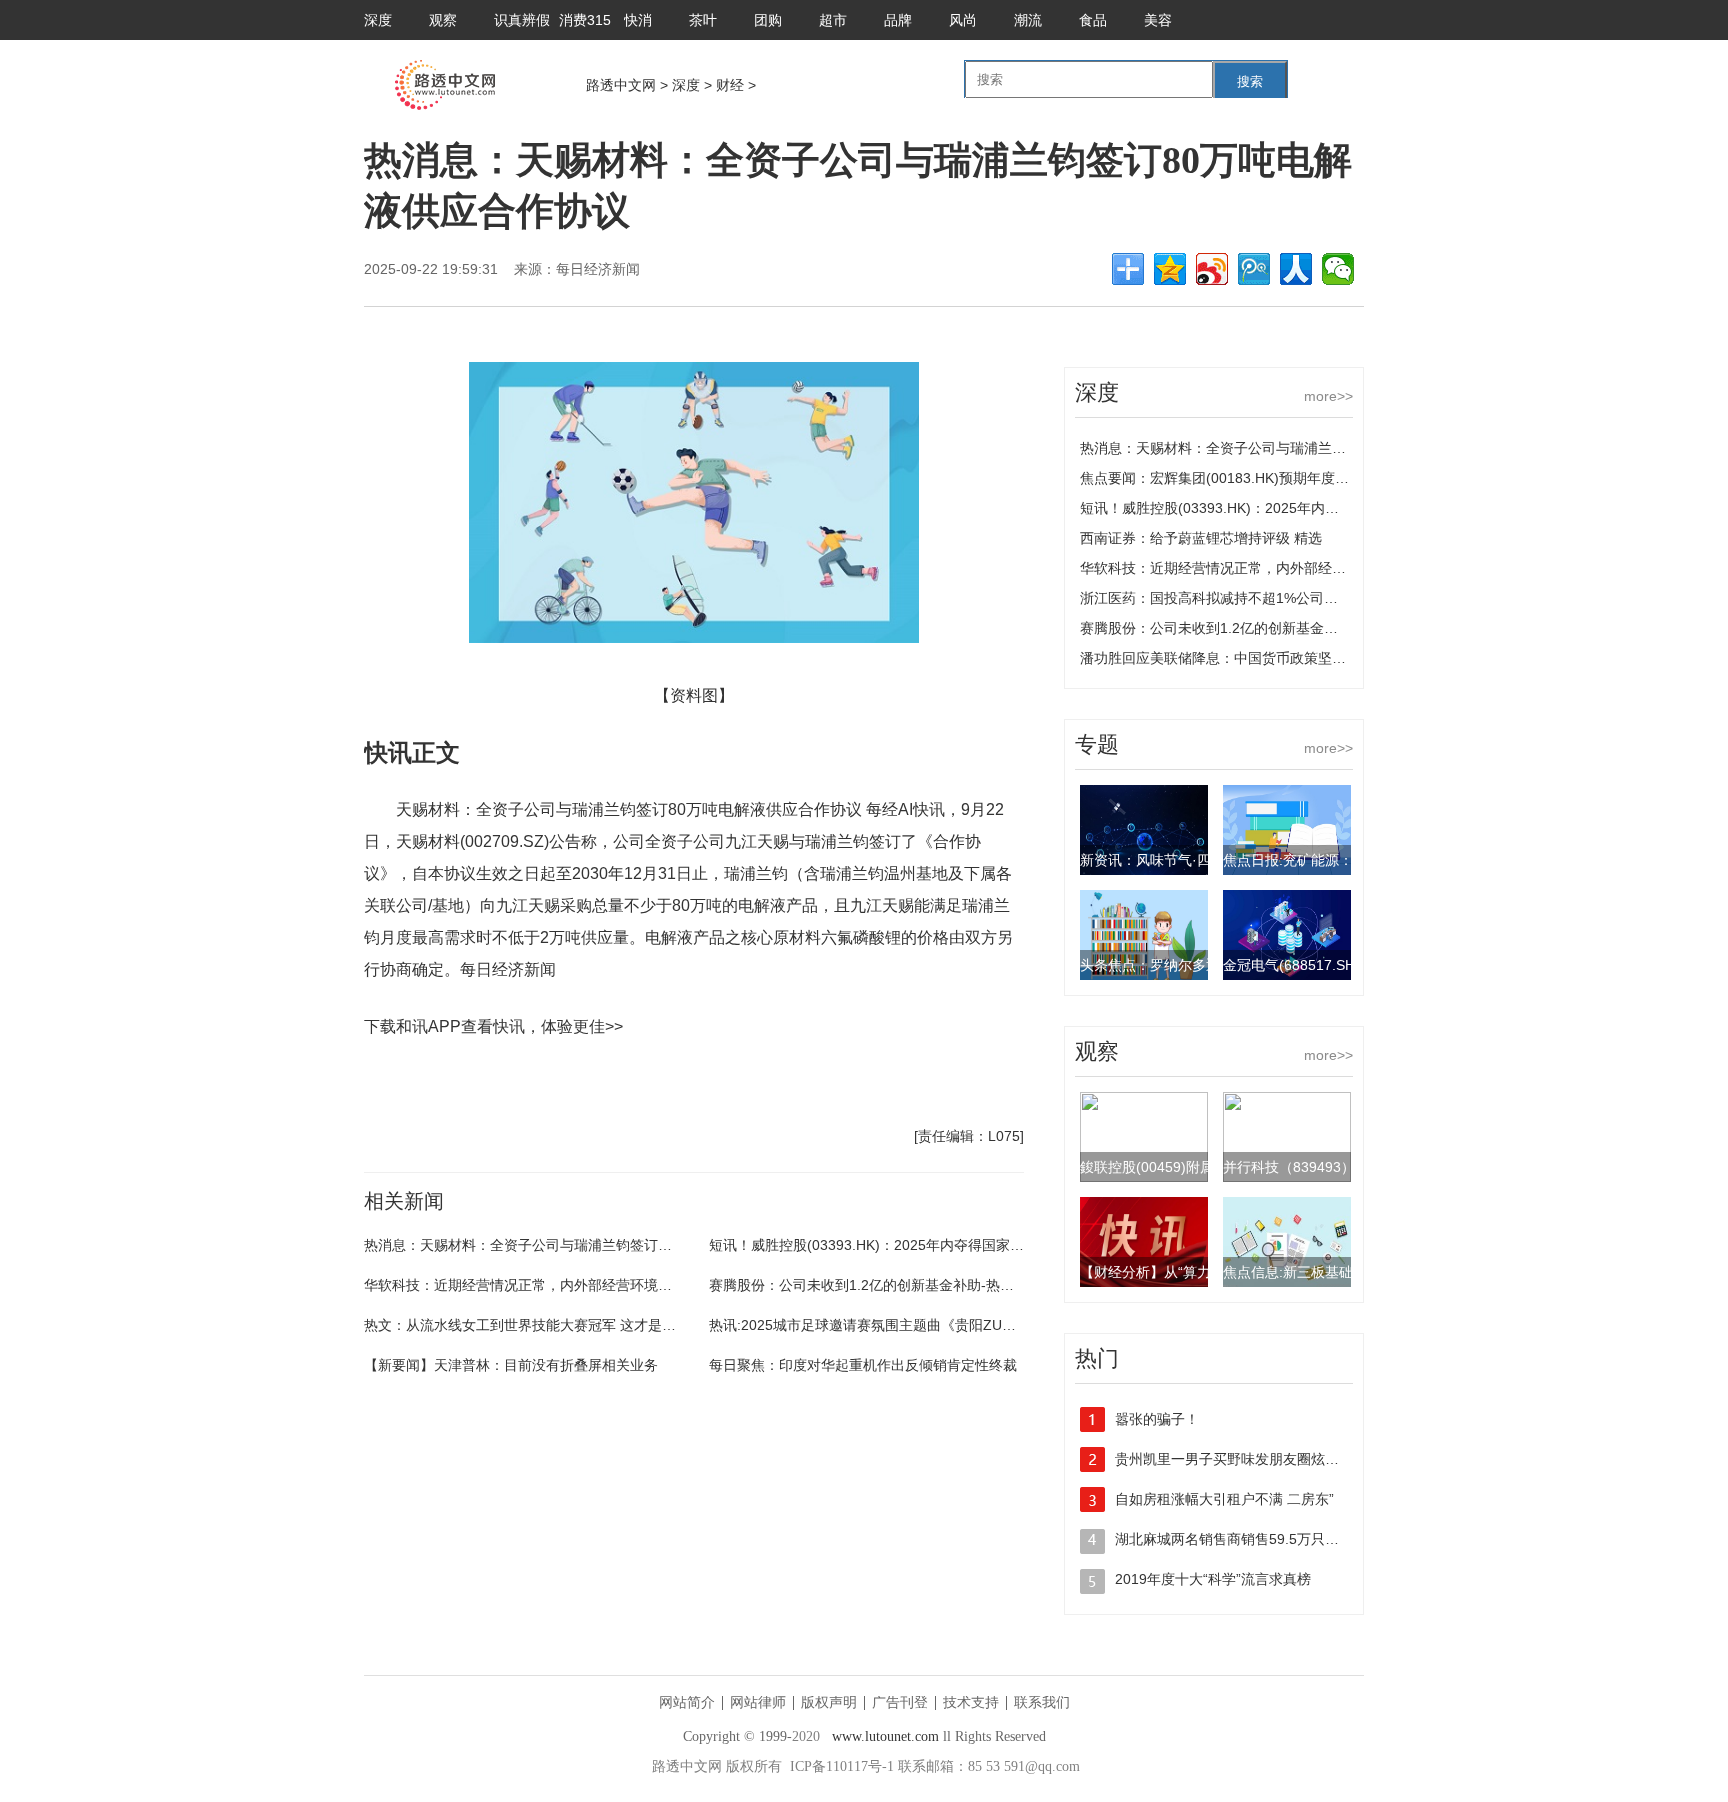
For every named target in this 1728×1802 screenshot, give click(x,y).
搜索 (1250, 81)
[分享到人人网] (1296, 269)
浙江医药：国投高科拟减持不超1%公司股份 (1216, 598)
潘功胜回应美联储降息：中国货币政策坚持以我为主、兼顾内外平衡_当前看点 (1322, 658)
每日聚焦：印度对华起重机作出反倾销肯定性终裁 (863, 1365)
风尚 (963, 20)
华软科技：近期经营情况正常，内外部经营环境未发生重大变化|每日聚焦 (590, 1285)
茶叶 (703, 20)
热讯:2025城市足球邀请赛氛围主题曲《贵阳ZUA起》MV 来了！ (907, 1325)
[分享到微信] (1338, 269)
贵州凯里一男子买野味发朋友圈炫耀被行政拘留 (1262, 1459)
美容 (1158, 20)
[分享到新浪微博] (1212, 269)
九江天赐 (490, 1084)
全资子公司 (547, 1084)
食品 (1093, 20)
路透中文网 (621, 85)
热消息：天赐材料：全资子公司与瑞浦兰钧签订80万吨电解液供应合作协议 (596, 1245)
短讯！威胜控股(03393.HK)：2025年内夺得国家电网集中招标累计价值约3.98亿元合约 (978, 1245)
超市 (833, 20)
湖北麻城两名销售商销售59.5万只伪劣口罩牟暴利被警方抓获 (1304, 1539)
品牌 (898, 20)
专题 (1097, 744)
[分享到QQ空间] (1170, 269)
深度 (378, 20)
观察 (443, 20)
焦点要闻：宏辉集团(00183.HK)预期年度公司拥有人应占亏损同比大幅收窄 (1312, 478)
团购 (768, 20)
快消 (638, 20)
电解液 (598, 1084)
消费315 (585, 20)
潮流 (1028, 20)
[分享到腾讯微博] (1254, 269)
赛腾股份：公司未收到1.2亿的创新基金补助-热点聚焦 (875, 1285)
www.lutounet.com (885, 1736)
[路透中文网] (445, 105)
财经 (730, 85)
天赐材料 (439, 1084)
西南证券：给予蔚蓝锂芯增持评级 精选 (1201, 538)
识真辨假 (522, 20)
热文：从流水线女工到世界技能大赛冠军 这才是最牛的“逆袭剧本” (567, 1325)
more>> (1328, 396)
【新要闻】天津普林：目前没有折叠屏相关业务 (511, 1365)
